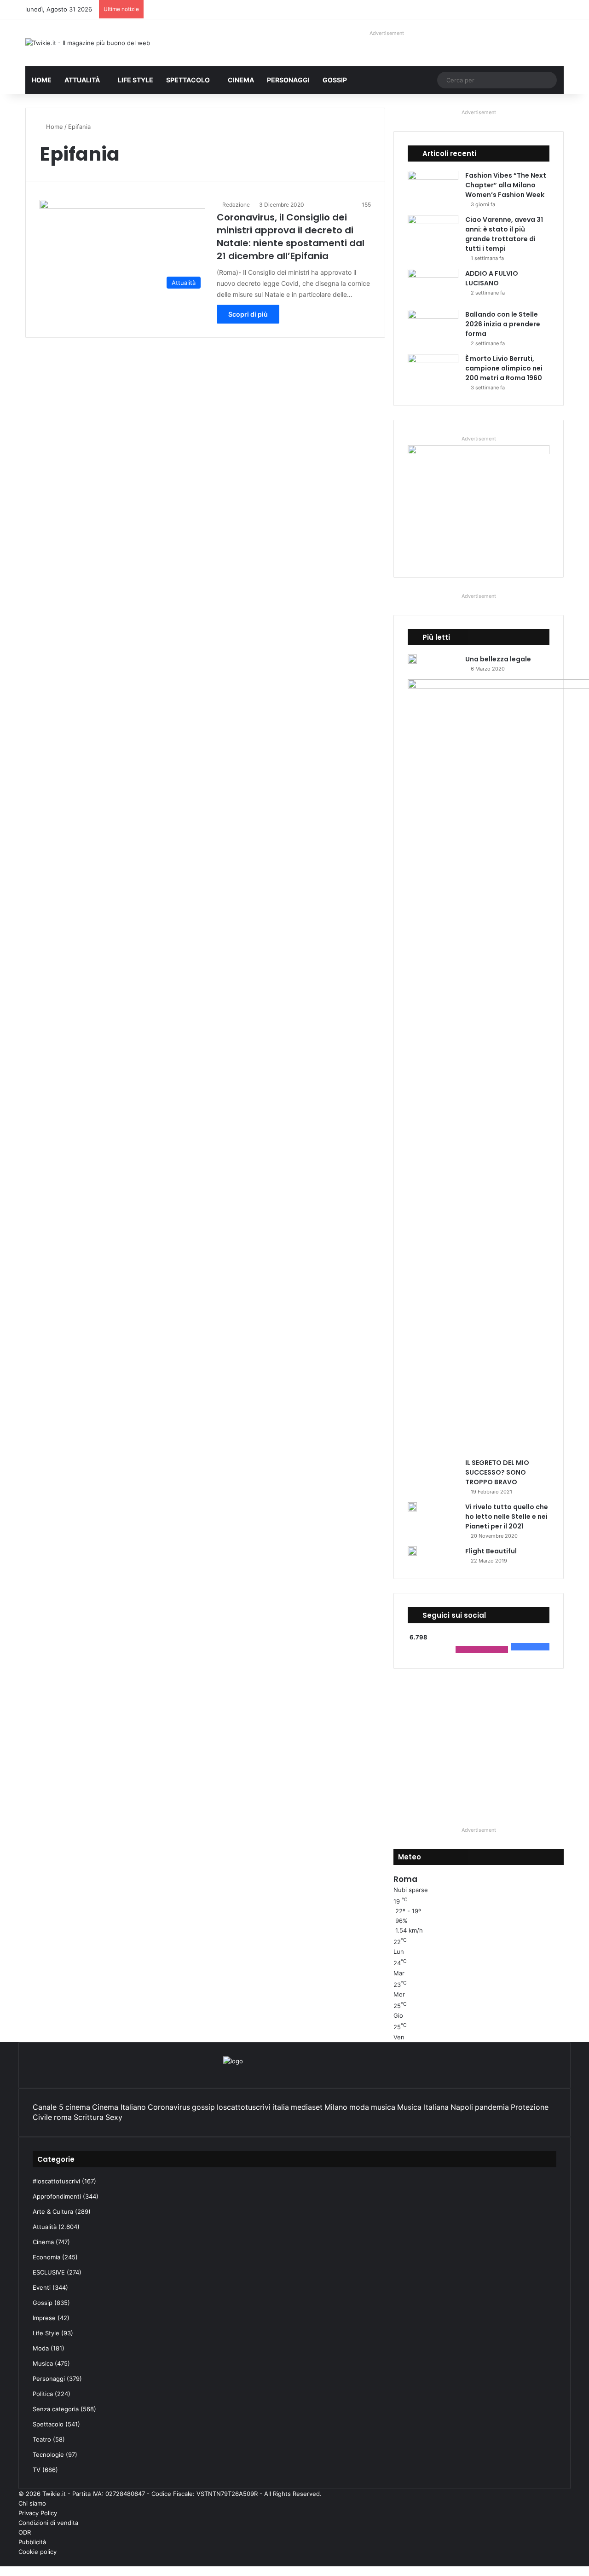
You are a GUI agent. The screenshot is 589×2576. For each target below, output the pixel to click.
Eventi (42, 2287)
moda (359, 2107)
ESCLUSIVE (49, 2272)
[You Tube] (554, 2561)
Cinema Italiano (119, 2107)
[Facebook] (568, 2561)
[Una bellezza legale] (412, 659)
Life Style (136, 80)
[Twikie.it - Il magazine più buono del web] (88, 43)
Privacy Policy (38, 2513)
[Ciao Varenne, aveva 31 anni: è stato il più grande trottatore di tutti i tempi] (433, 232)
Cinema (241, 80)
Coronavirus (169, 2107)
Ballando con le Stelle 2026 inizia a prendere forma (503, 324)
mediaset (307, 2107)
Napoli (462, 2107)
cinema (78, 2107)
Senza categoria (56, 2409)
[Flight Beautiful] (412, 1551)
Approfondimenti (57, 2196)
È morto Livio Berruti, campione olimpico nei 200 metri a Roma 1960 (504, 368)
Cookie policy (38, 2552)
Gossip (335, 80)
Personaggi (288, 80)
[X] (561, 2561)
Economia (46, 2257)
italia (281, 2107)
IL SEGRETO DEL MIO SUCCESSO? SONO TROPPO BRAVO (497, 1472)
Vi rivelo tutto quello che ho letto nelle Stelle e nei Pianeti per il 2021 (507, 1517)
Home (42, 80)
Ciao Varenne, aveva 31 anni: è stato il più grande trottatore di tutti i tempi (504, 234)
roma (63, 2117)
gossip (203, 2107)
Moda (41, 2348)
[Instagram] (546, 2561)
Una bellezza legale (498, 659)
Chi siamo (32, 2503)
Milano (336, 2107)
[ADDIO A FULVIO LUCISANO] (433, 286)
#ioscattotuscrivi (56, 2181)
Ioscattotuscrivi (244, 2107)
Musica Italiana (423, 2107)
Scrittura (89, 2117)
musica (383, 2107)
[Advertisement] (479, 1747)
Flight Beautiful (491, 1551)
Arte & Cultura (53, 2211)
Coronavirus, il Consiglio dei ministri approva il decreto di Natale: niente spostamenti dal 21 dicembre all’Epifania (291, 237)
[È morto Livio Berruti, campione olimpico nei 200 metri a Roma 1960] (433, 371)
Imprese (44, 2318)
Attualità (82, 80)
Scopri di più (248, 314)
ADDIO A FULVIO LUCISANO (492, 278)
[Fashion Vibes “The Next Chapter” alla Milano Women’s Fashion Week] (433, 188)
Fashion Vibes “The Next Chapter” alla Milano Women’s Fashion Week (506, 185)
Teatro (42, 2439)
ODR (25, 2532)
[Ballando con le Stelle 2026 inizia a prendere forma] (433, 327)
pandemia (492, 2107)
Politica (43, 2394)
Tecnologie (48, 2454)
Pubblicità (32, 2542)
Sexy (114, 2117)
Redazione (236, 205)
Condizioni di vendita (48, 2523)
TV (37, 2470)
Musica (43, 2363)
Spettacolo (188, 80)
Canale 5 (48, 2107)
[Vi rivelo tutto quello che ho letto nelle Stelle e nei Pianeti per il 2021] (412, 1507)
